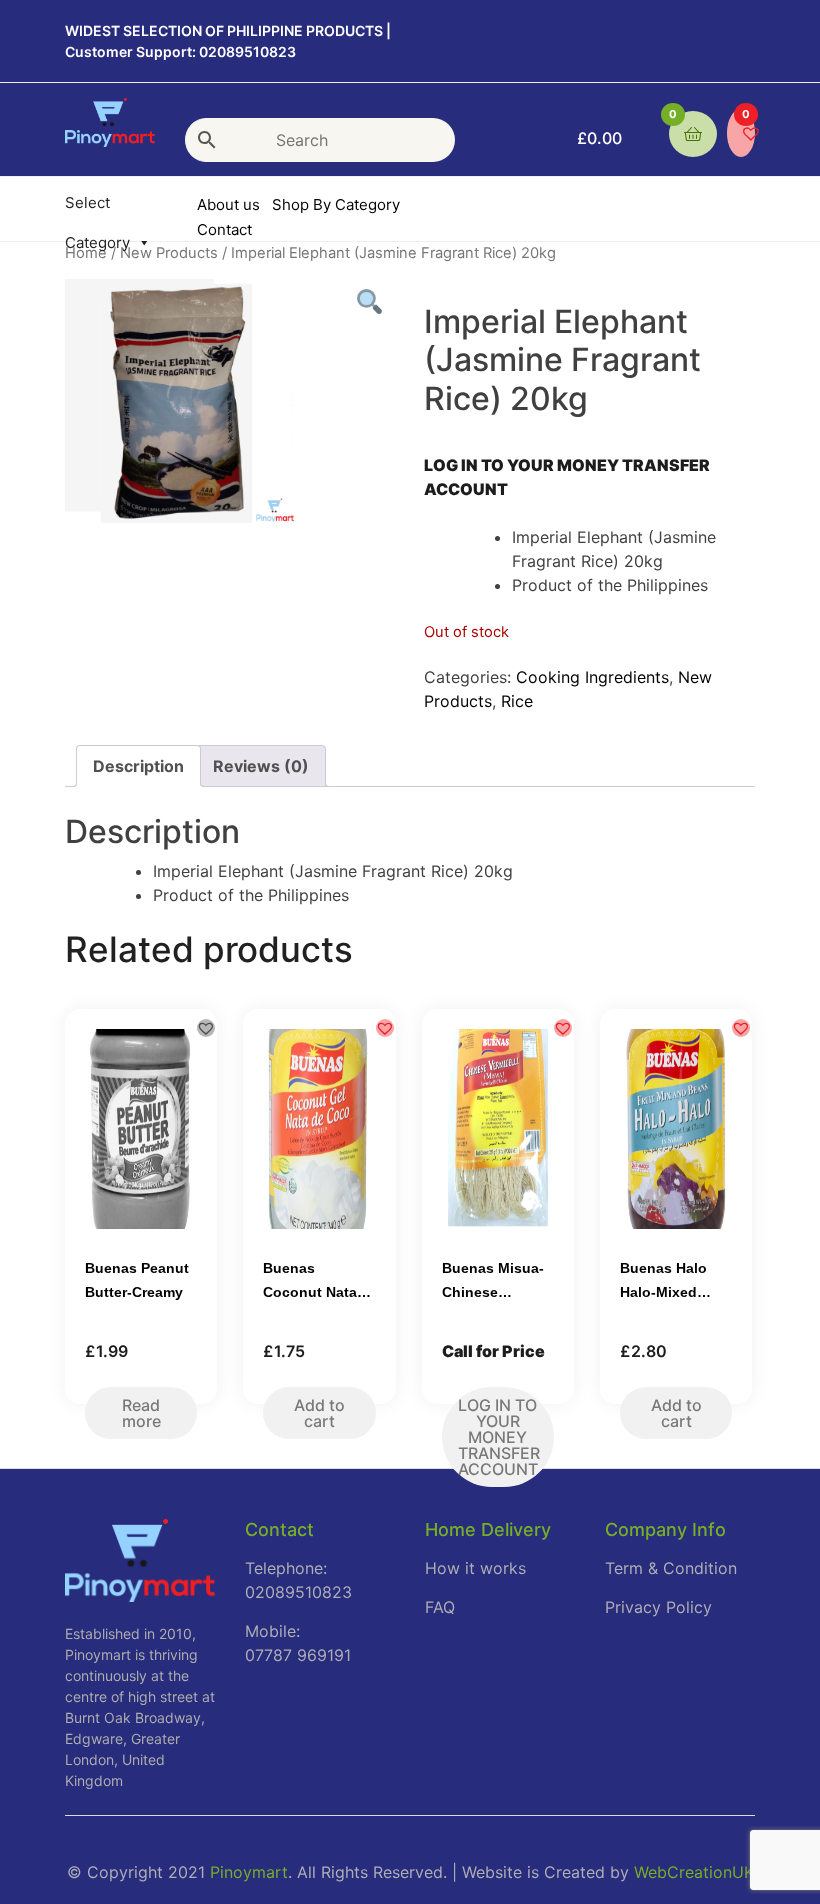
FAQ (440, 1607)
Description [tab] (138, 766)
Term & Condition (671, 1568)
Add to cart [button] (319, 1413)
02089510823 (298, 1592)
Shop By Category (336, 204)
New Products (169, 253)
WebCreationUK (694, 1872)
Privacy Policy (658, 1607)
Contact (224, 229)
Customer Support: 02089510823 (180, 51)
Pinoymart (249, 1872)
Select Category (97, 205)
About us (228, 204)
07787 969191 (298, 1655)
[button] (206, 1028)
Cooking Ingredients (592, 677)
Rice (517, 701)
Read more (141, 1413)
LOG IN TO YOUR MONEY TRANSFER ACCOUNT (499, 1437)
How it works (475, 1568)
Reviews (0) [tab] (261, 766)
